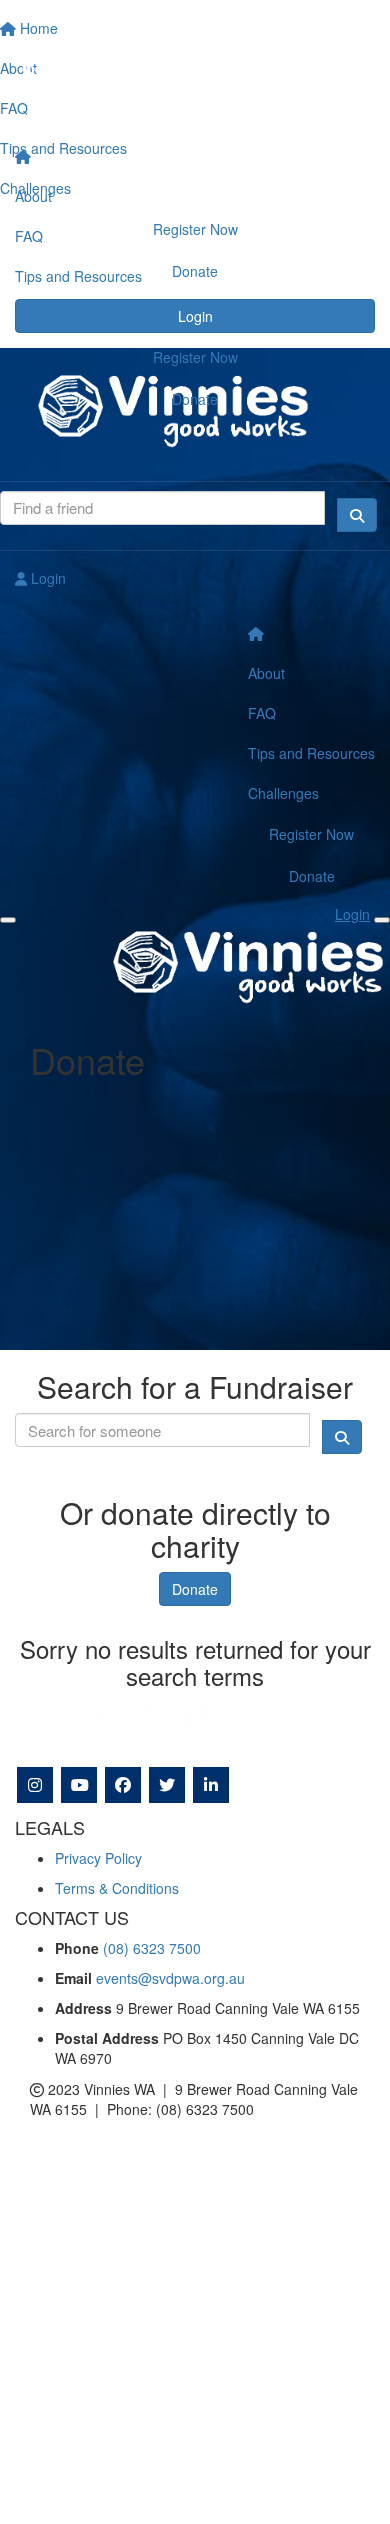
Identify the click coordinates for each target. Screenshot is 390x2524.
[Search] (357, 515)
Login (46, 578)
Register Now (195, 357)
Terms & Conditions (117, 1888)
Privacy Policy (98, 1858)
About (33, 196)
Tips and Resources (78, 276)
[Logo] (195, 68)
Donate (195, 399)
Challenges (50, 316)
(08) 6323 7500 (152, 1948)
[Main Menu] (8, 920)
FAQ (29, 236)
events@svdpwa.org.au (170, 1978)
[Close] (382, 920)
